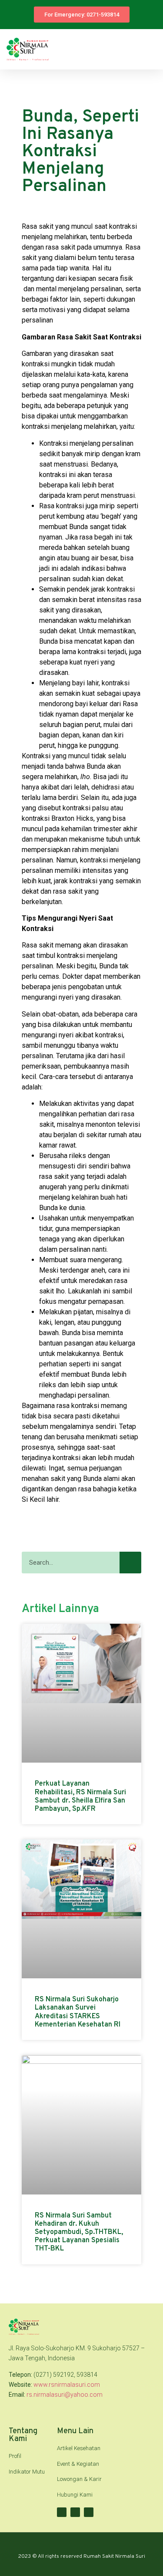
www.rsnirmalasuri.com (67, 2385)
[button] (150, 49)
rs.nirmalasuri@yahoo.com (65, 2395)
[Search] (130, 1563)
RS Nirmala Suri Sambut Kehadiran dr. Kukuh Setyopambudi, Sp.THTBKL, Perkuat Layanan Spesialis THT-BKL (79, 2232)
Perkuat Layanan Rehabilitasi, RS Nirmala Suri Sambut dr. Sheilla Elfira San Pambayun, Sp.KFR (80, 1796)
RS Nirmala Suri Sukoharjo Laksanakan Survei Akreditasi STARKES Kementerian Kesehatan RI (78, 2012)
